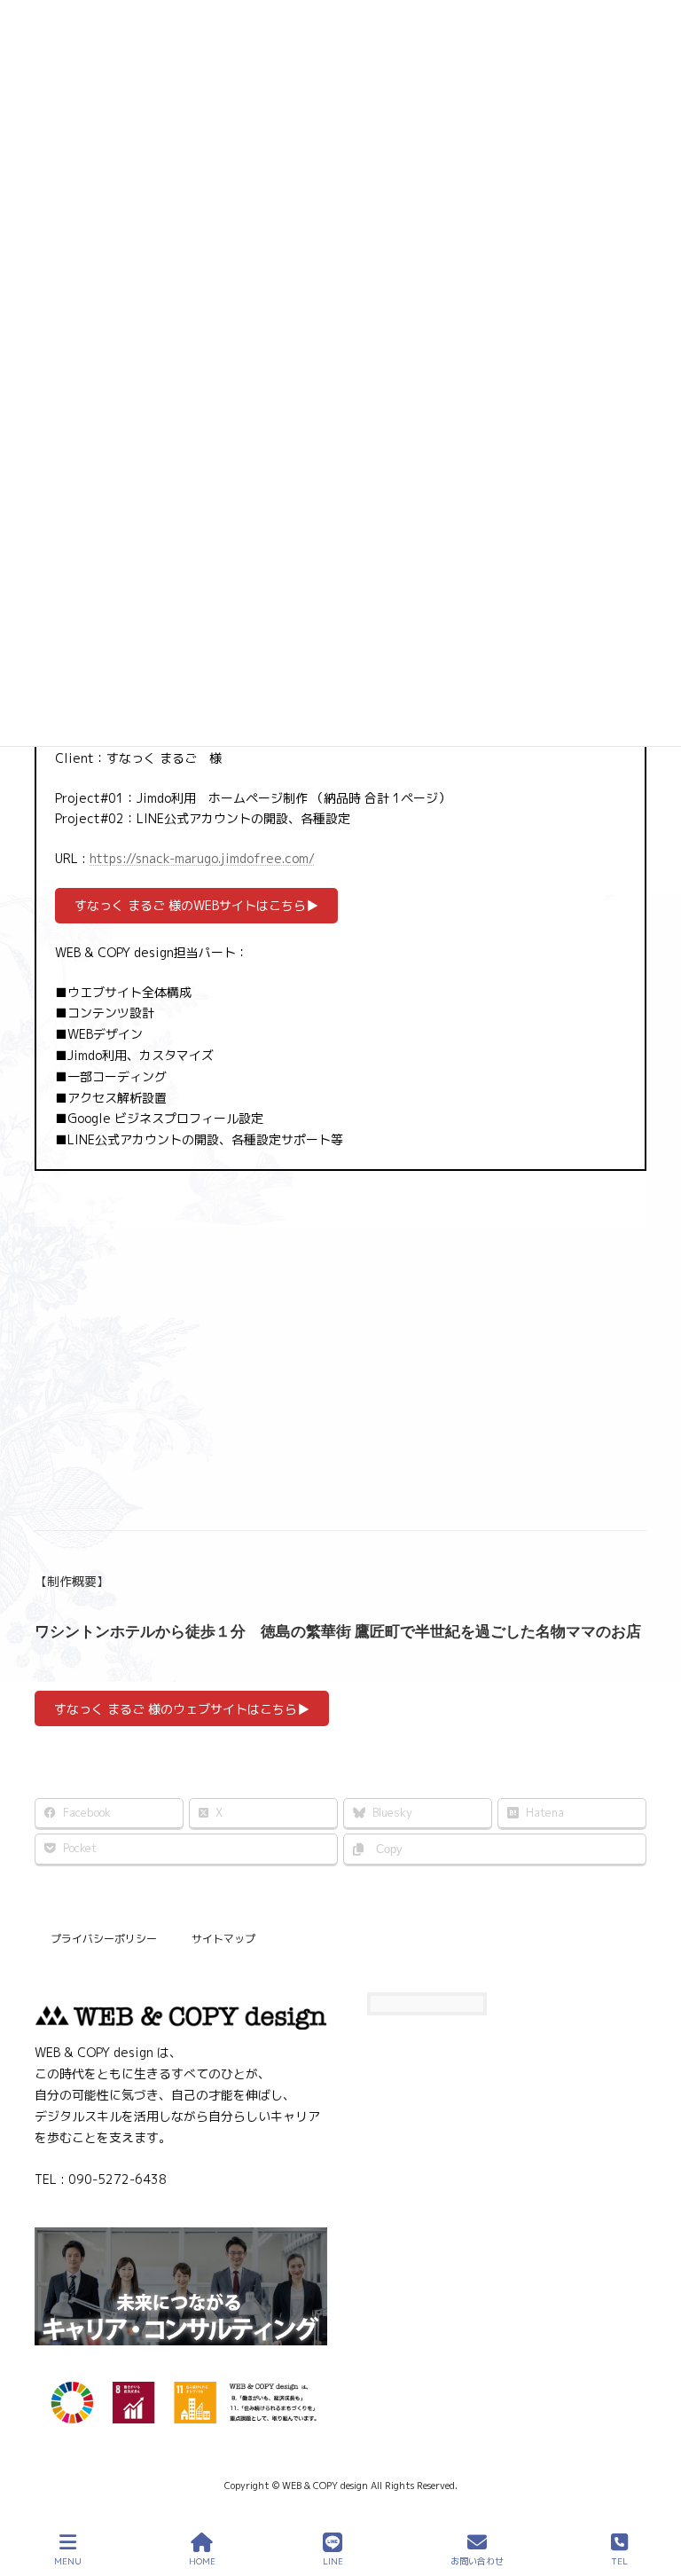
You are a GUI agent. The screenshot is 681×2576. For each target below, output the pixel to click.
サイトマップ (223, 1939)
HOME (202, 2561)
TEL (619, 2561)
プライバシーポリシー (104, 1939)
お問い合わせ (477, 2561)
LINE (333, 2561)
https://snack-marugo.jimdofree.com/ (202, 858)
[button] (196, 906)
